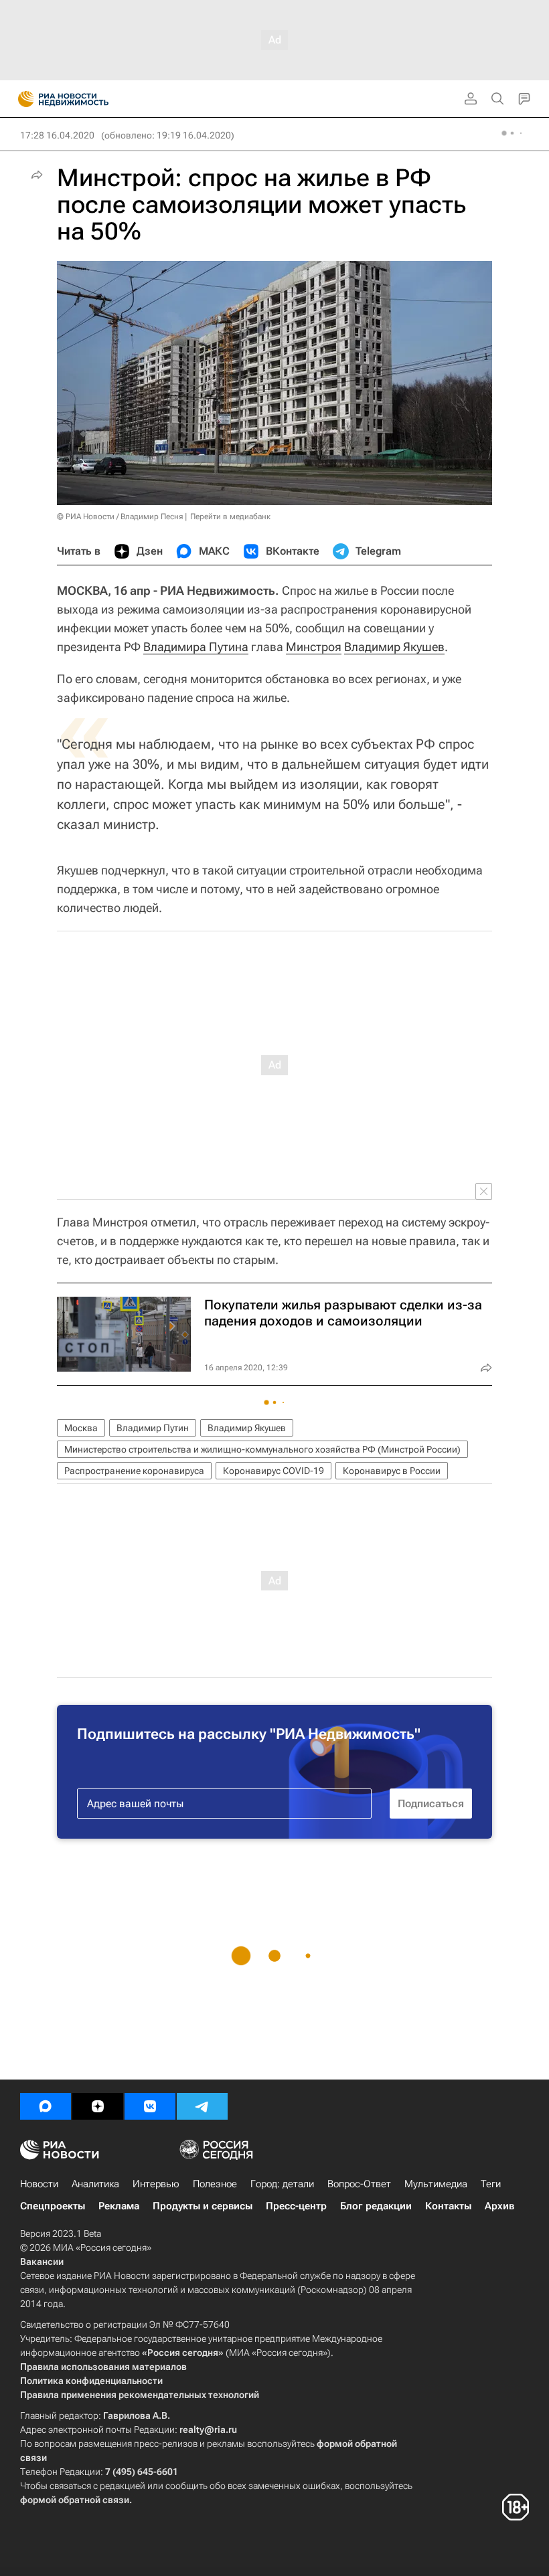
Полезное (215, 2184)
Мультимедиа (436, 2184)
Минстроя (314, 647)
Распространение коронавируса (134, 1471)
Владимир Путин (153, 1428)
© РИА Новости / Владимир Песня (120, 517)
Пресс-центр (296, 2206)
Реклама (119, 2206)
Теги (491, 2184)
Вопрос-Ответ (359, 2184)
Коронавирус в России (392, 1471)
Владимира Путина (196, 647)
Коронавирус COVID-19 (273, 1471)
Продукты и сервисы (203, 2206)
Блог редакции (376, 2206)
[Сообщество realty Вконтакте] (150, 2106)
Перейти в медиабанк (230, 517)
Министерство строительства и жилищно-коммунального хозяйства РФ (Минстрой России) (262, 1449)
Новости (39, 2184)
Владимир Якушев (394, 647)
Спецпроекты (53, 2206)
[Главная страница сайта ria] (22, 99)
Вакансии (42, 2262)
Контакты (448, 2206)
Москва (81, 1428)
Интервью (156, 2184)
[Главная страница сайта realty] (87, 99)
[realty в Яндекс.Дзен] (98, 2106)
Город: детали (282, 2184)
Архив (499, 2206)
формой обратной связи (75, 2500)
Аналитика (95, 2184)
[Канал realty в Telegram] (202, 2106)
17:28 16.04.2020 (57, 135)
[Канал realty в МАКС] (46, 2106)
